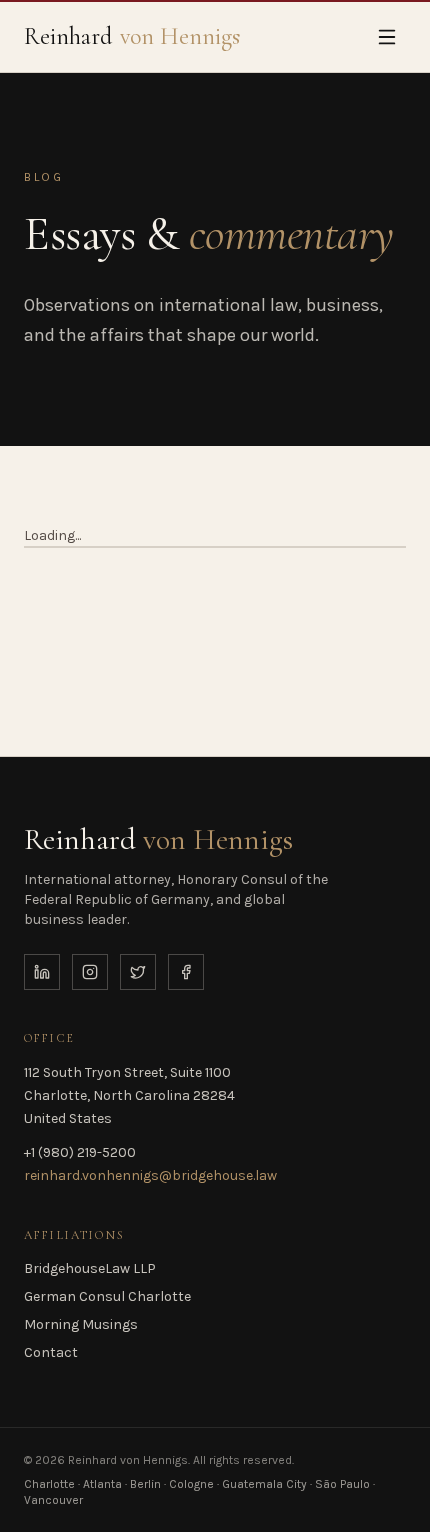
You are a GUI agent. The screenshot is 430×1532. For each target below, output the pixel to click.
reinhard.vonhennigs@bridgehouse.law (150, 1175)
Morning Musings (81, 1324)
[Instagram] (90, 972)
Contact (51, 1352)
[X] (138, 972)
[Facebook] (186, 972)
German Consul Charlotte (107, 1296)
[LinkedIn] (42, 972)
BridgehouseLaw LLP (90, 1268)
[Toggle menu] (387, 37)
